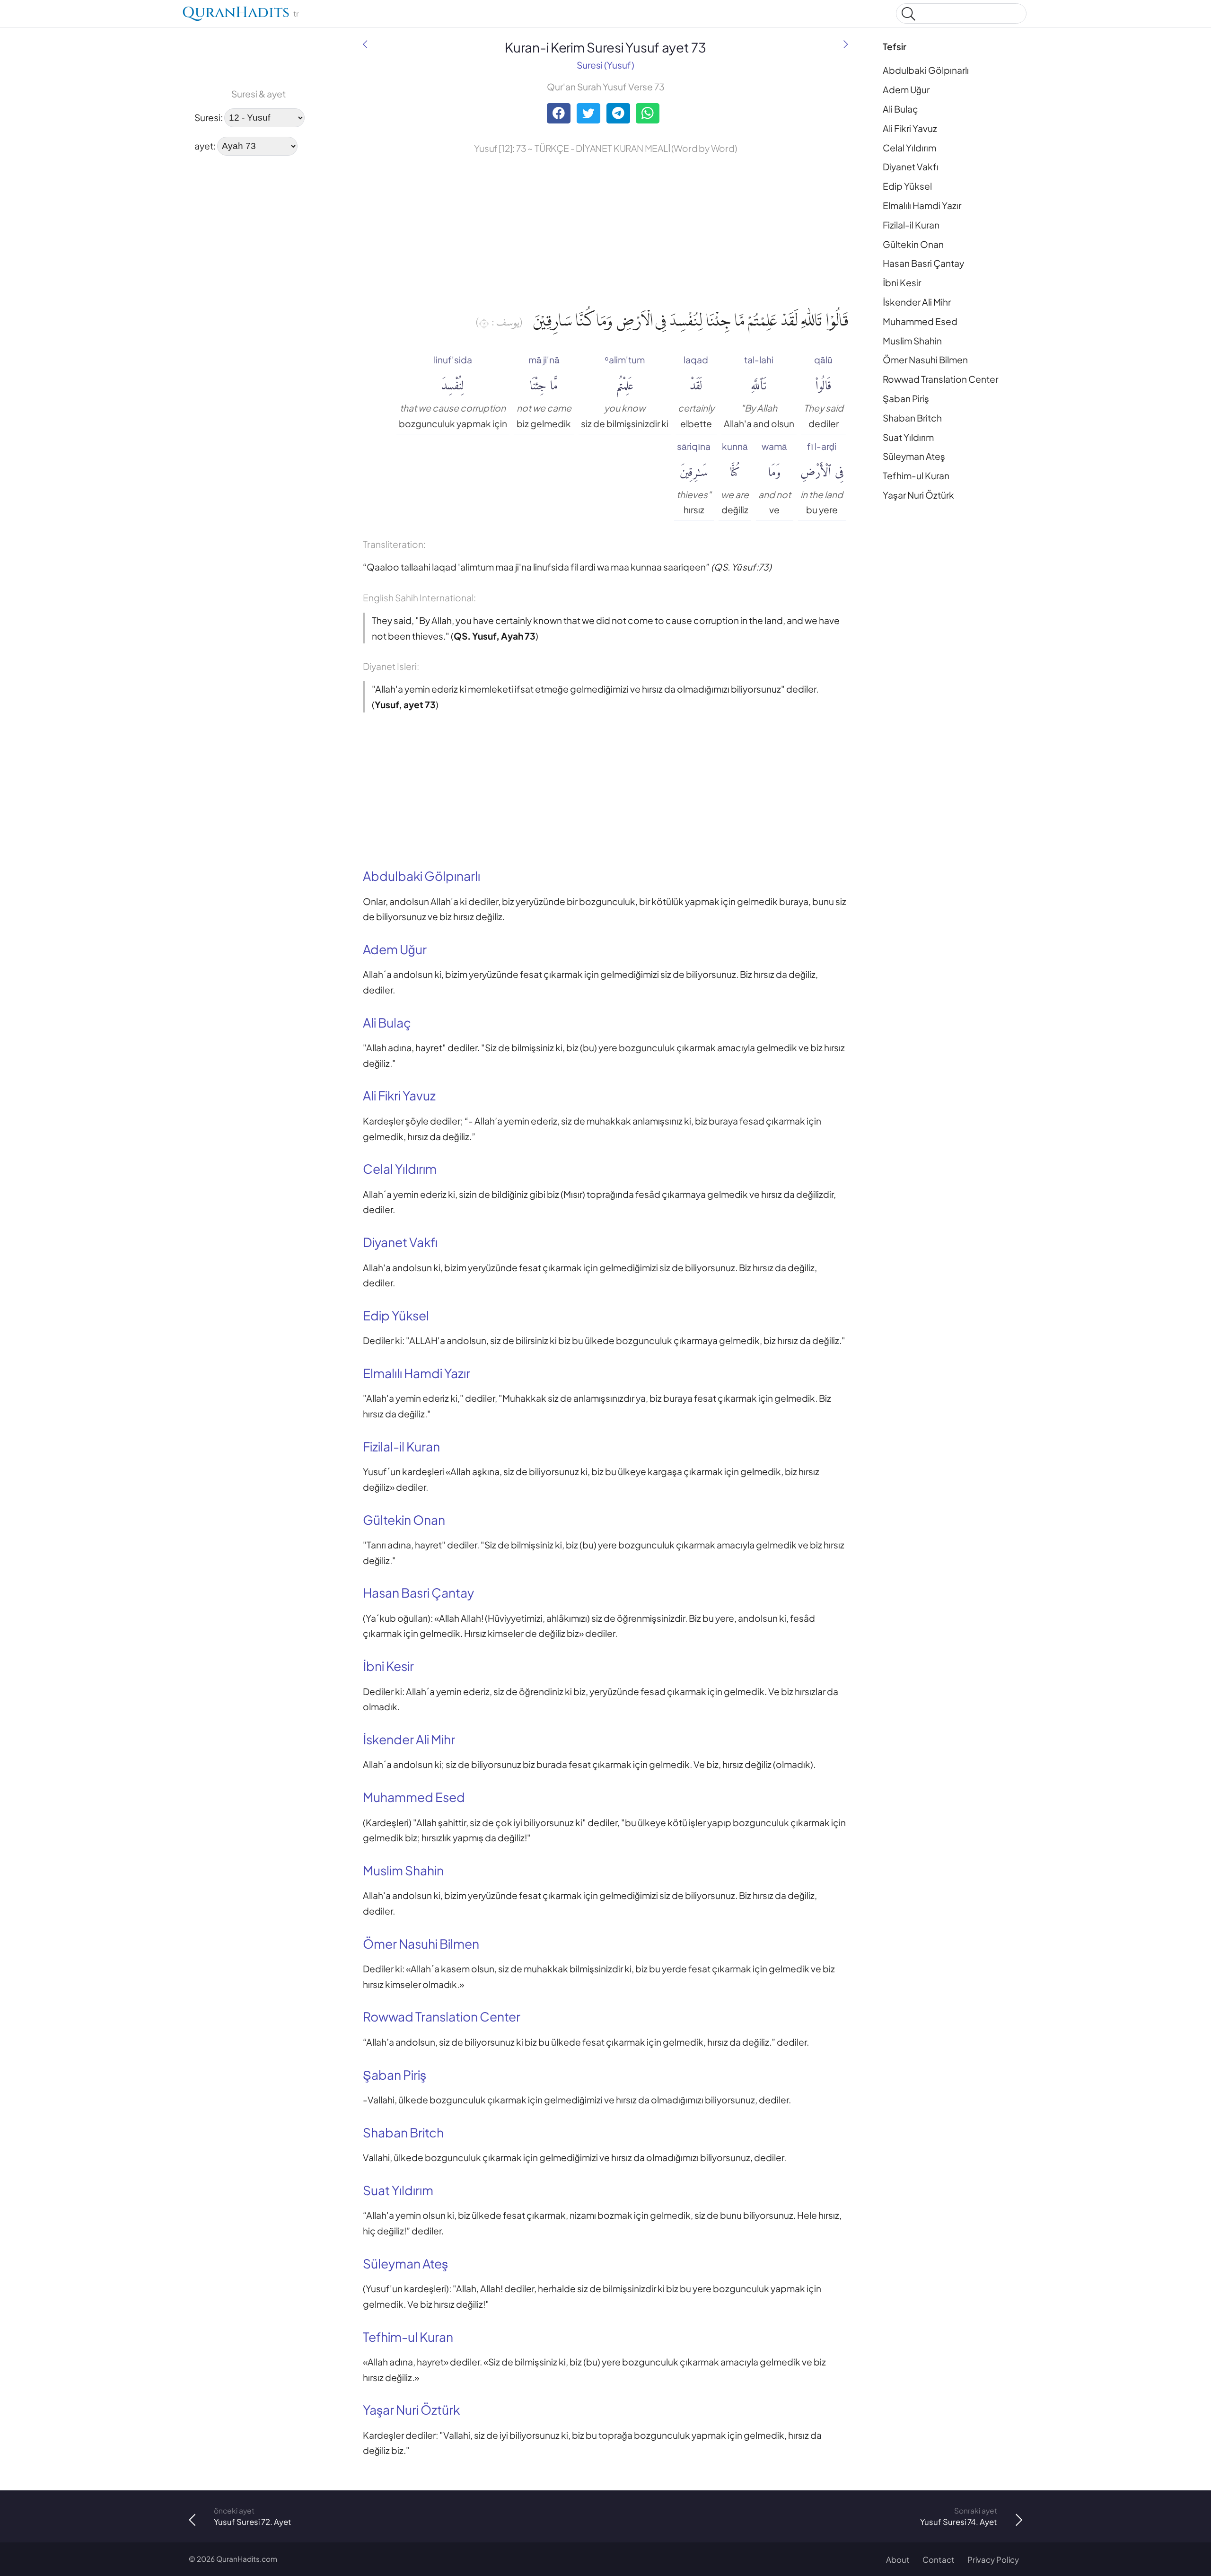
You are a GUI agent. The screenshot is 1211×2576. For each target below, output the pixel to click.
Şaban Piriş (906, 398)
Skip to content (14, 15)
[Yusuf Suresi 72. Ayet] (365, 44)
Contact (939, 2560)
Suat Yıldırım (908, 437)
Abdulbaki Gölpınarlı (926, 70)
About (898, 2560)
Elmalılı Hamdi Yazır (922, 205)
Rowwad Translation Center (940, 379)
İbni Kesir (902, 282)
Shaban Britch (912, 418)
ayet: (205, 145)
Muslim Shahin (912, 341)
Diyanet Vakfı (911, 167)
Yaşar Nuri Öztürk (918, 495)
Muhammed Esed (920, 321)
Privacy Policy (993, 2560)
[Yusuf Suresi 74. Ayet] (846, 44)
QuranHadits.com (247, 2559)
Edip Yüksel (907, 186)
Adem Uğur (906, 89)
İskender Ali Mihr (917, 302)
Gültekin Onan (913, 244)
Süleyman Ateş (914, 456)
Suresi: (209, 117)
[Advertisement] (218, 307)
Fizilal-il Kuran (911, 225)
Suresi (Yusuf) (605, 65)
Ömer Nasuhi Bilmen (925, 360)
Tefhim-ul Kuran (916, 475)
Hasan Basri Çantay (923, 263)
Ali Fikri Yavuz (910, 128)
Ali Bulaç (900, 109)
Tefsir (895, 46)
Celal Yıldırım (909, 148)
